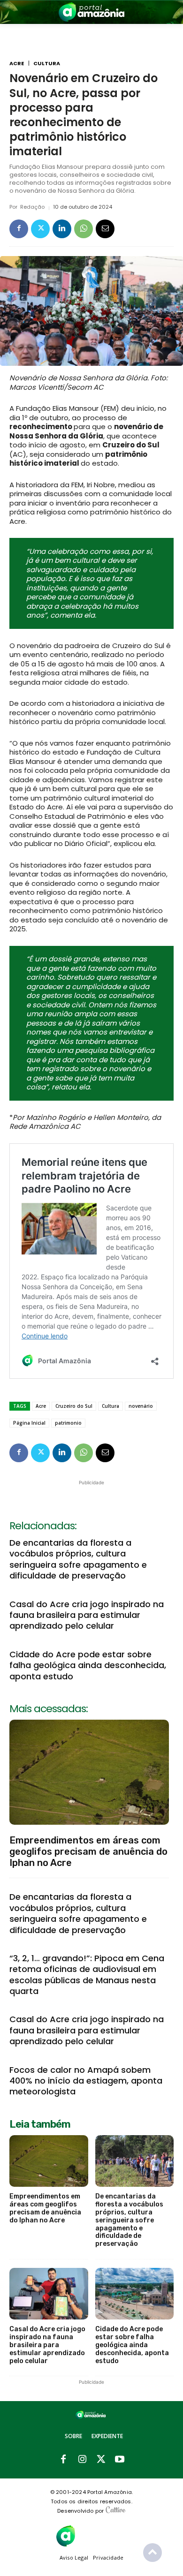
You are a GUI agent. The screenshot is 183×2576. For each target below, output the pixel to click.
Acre (17, 64)
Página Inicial (29, 1423)
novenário (141, 1406)
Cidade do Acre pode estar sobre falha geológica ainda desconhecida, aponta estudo (88, 1665)
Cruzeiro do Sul (74, 1406)
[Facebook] (19, 229)
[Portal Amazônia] (91, 12)
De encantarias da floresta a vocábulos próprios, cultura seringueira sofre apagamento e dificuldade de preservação (78, 1559)
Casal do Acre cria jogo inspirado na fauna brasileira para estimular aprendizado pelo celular (87, 1615)
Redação (32, 207)
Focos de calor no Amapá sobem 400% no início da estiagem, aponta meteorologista (86, 2081)
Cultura (47, 64)
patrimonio (68, 1423)
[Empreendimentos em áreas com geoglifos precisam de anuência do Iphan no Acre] (89, 1772)
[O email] (105, 229)
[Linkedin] (62, 229)
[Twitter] (40, 229)
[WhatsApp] (84, 229)
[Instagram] (82, 2460)
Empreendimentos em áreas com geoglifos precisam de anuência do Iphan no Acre (88, 1851)
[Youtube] (120, 2460)
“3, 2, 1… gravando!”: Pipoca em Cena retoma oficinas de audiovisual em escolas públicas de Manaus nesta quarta (87, 1975)
